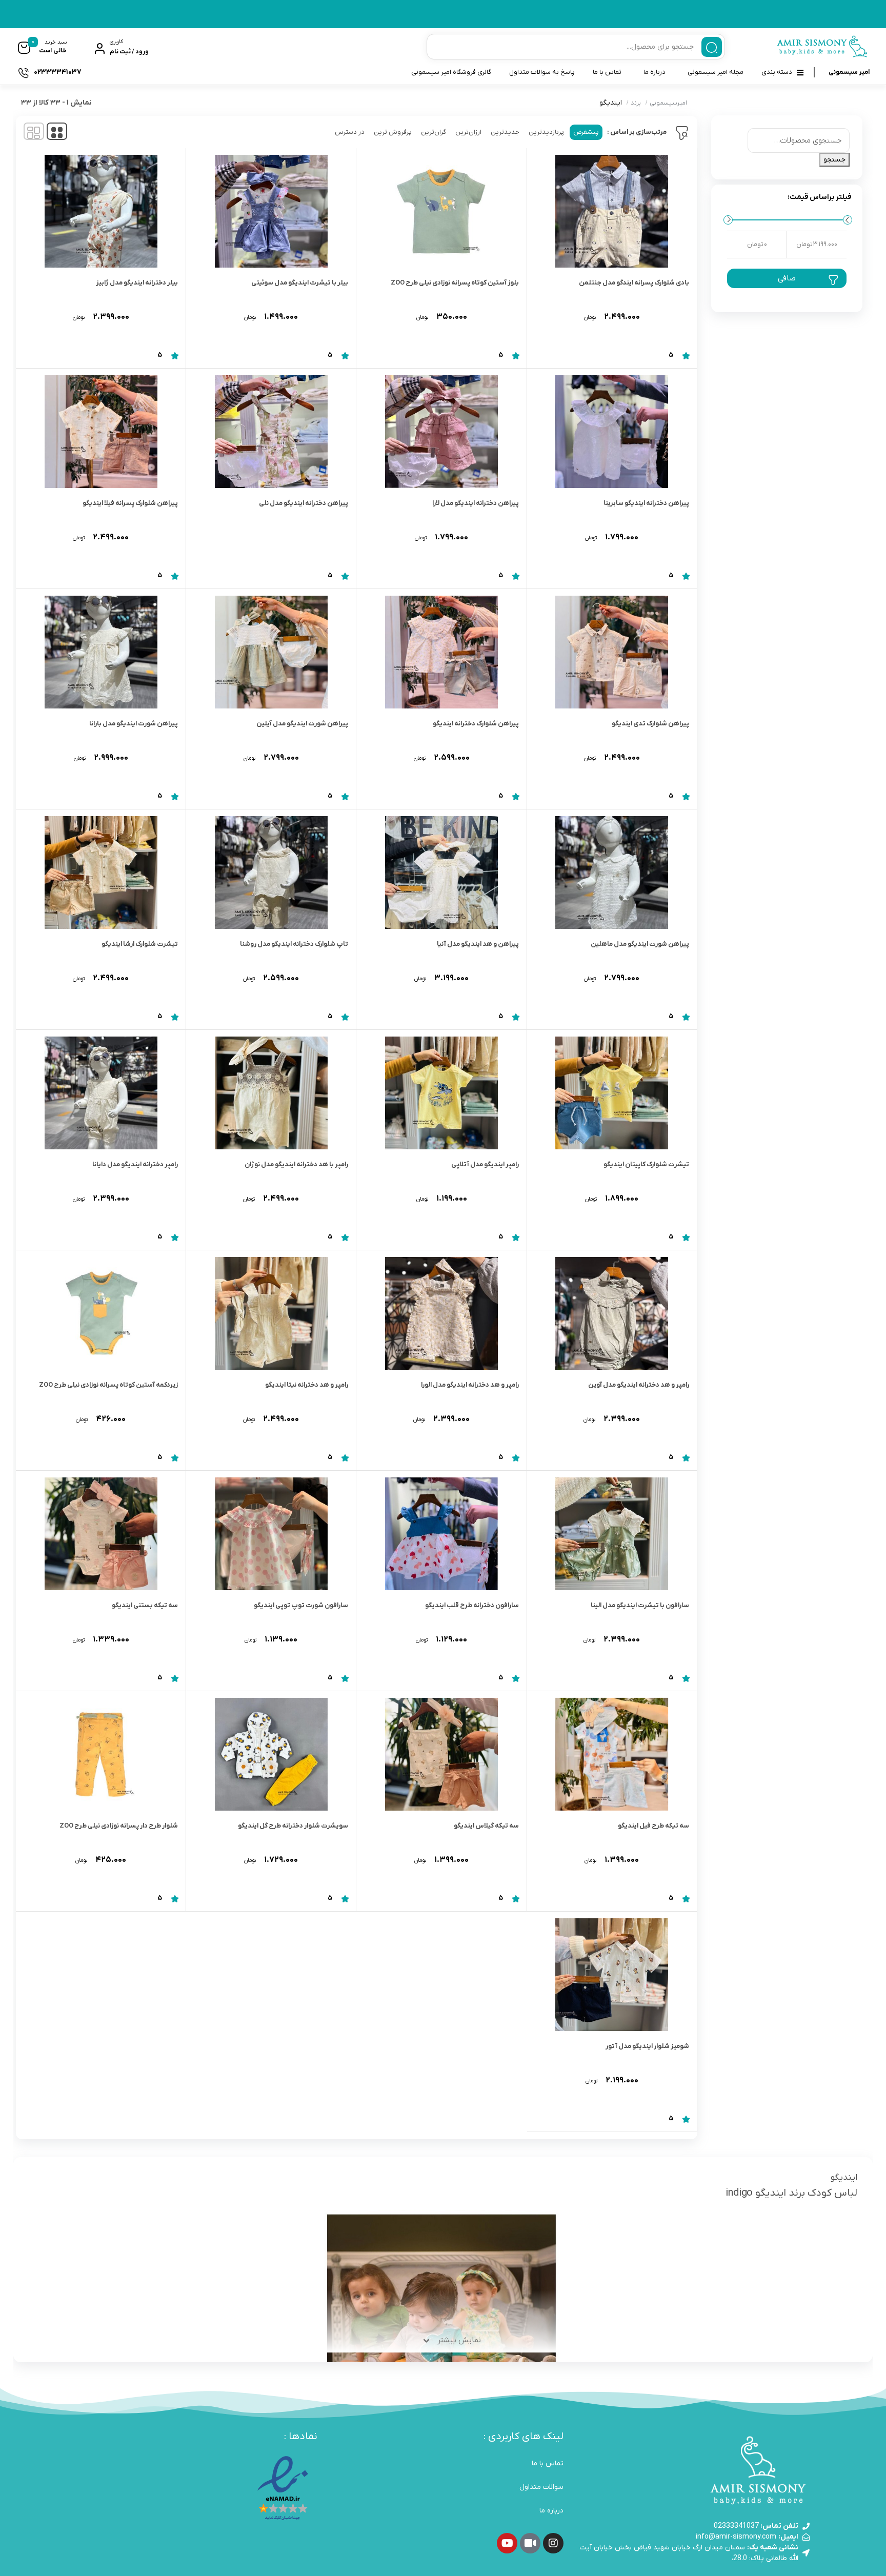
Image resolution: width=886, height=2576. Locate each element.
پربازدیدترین (546, 132)
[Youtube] (507, 2543)
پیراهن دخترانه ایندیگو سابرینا (646, 503)
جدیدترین (505, 132)
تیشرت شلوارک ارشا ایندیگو (140, 944)
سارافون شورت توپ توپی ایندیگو (301, 1605)
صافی (787, 278)
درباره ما (655, 72)
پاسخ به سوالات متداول (542, 72)
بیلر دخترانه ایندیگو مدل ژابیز (137, 283)
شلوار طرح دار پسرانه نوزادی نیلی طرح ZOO (119, 1826)
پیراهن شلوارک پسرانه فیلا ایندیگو (130, 503)
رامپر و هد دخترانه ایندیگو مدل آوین (639, 1385)
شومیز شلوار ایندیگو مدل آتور (647, 2046)
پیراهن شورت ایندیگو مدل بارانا (134, 724)
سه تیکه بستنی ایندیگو (145, 1605)
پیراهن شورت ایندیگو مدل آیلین (302, 724)
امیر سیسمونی (849, 72)
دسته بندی (777, 72)
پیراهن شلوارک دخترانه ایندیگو (476, 724)
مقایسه (667, 326)
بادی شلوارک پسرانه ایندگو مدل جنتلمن (634, 283)
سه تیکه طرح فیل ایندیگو (653, 1826)
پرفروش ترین (393, 132)
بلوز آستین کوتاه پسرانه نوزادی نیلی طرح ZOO (455, 283)
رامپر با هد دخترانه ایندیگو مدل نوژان (296, 1164)
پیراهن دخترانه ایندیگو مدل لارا (476, 503)
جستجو (834, 160)
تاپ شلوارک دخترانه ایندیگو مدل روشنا (294, 944)
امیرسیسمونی (668, 103)
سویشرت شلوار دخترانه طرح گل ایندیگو (293, 1826)
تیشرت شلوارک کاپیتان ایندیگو (646, 1164)
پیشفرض (586, 132)
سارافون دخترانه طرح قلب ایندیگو (472, 1605)
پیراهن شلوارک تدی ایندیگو (650, 724)
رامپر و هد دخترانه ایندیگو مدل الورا (470, 1385)
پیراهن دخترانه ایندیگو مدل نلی (304, 503)
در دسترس (350, 132)
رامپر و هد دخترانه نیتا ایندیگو (307, 1385)
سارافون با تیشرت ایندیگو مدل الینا (640, 1605)
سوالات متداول (541, 2487)
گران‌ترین (434, 132)
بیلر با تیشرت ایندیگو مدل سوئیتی (300, 283)
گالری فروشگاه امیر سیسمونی (451, 72)
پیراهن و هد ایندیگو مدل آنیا (478, 944)
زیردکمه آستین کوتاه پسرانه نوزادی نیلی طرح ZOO (108, 1385)
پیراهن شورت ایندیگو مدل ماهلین (640, 944)
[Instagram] (553, 2543)
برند (636, 103)
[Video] (530, 2543)
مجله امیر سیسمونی (716, 72)
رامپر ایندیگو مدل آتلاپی (485, 1164)
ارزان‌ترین (468, 132)
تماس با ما (607, 72)
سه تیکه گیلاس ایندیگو (486, 1826)
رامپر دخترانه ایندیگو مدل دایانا (135, 1164)
